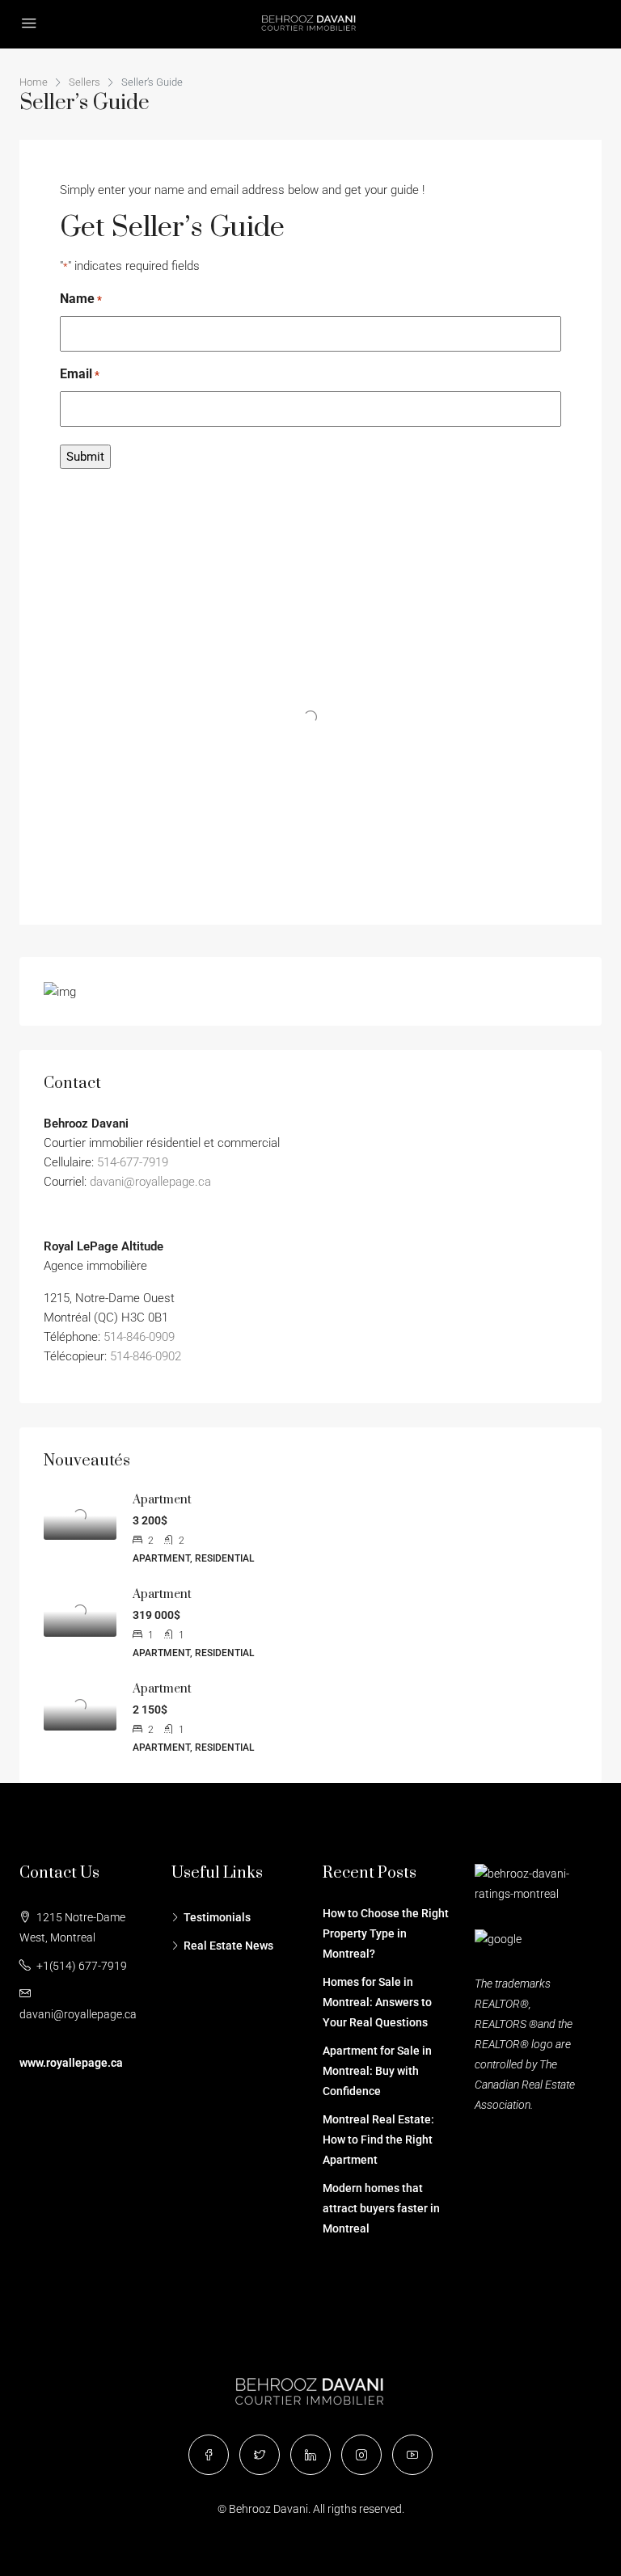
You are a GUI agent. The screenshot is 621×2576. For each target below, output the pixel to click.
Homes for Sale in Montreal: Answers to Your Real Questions (377, 2002)
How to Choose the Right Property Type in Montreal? (386, 1933)
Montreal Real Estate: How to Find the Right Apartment (378, 2140)
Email (80, 374)
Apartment (162, 1500)
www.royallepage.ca (71, 2063)
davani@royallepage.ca (150, 1182)
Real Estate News (228, 1946)
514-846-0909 (139, 1337)
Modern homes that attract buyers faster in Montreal (381, 2208)
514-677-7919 (133, 1162)
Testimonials (217, 1917)
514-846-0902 (146, 1356)
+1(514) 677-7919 (82, 1966)
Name (81, 299)
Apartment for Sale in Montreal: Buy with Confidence (377, 2071)
